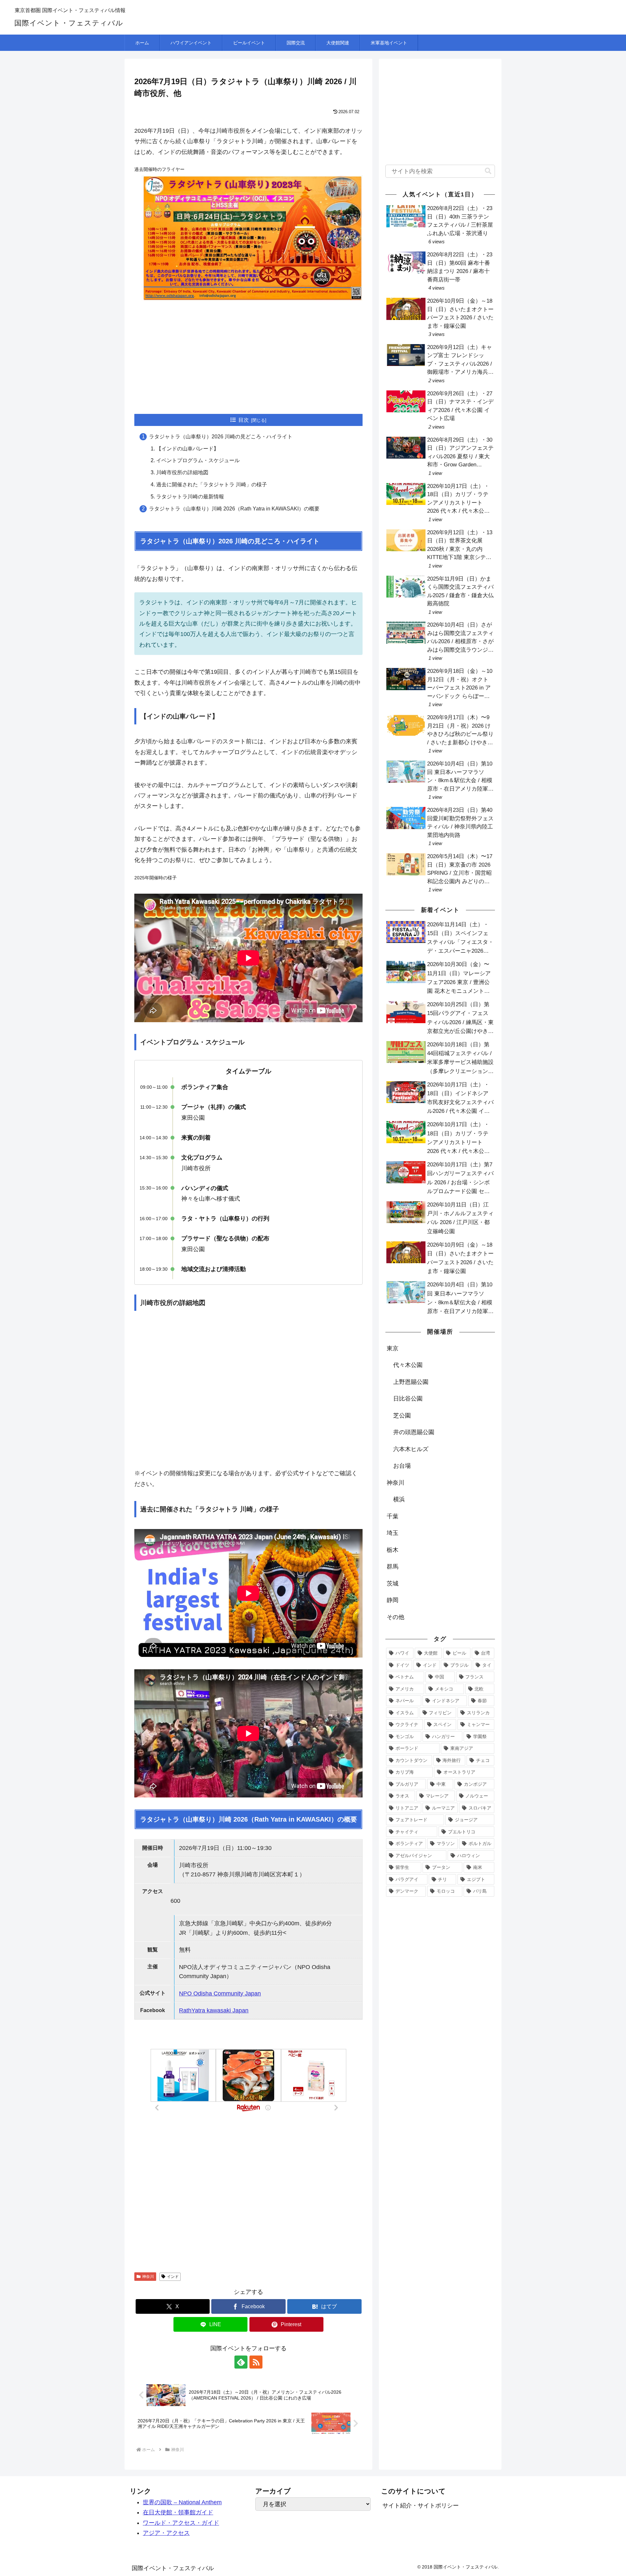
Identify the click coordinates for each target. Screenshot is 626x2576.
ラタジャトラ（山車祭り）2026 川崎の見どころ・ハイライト (221, 437)
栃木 (393, 1550)
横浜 (399, 1499)
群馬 (393, 1567)
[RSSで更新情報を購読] (256, 2362)
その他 (395, 1617)
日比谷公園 (408, 1399)
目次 (244, 420)
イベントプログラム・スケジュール (198, 460)
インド (173, 2277)
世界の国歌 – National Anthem (182, 2502)
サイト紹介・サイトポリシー (421, 2506)
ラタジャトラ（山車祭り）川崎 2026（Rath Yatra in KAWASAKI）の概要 (234, 509)
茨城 (393, 1583)
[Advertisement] (248, 355)
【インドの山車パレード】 (187, 449)
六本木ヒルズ (411, 1449)
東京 (393, 1348)
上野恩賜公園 (411, 1382)
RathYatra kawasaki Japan (214, 2010)
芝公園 (402, 1416)
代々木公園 (408, 1365)
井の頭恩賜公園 (414, 1432)
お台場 (402, 1466)
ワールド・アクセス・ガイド (181, 2523)
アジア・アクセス (166, 2533)
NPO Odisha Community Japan (220, 1993)
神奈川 (148, 2277)
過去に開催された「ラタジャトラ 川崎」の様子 (212, 485)
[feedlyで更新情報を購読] (241, 2362)
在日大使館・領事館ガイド (178, 2512)
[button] (488, 171)
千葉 (393, 1516)
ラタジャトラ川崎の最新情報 (190, 497)
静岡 (393, 1600)
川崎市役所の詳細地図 (182, 472)
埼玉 (393, 1533)
